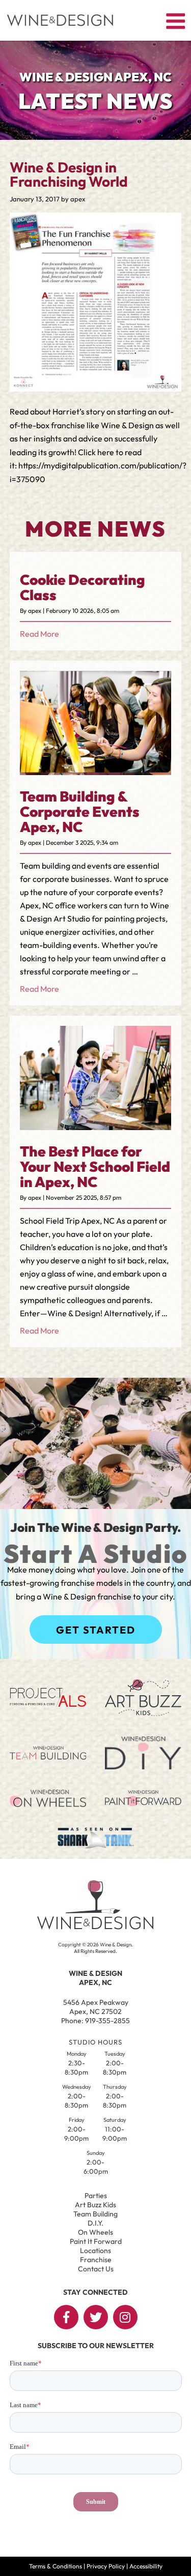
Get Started (96, 1630)
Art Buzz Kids (95, 2205)
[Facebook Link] (66, 2317)
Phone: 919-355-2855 (95, 2021)
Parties (96, 2196)
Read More (39, 634)
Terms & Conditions (56, 2566)
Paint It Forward (96, 2241)
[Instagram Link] (125, 2317)
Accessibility (146, 2566)
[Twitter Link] (96, 2317)
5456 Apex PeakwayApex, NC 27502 (96, 2007)
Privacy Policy (106, 2566)
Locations (95, 2251)
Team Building (95, 2214)
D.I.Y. (95, 2223)
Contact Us (96, 2269)
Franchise (96, 2260)
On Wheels (95, 2232)
